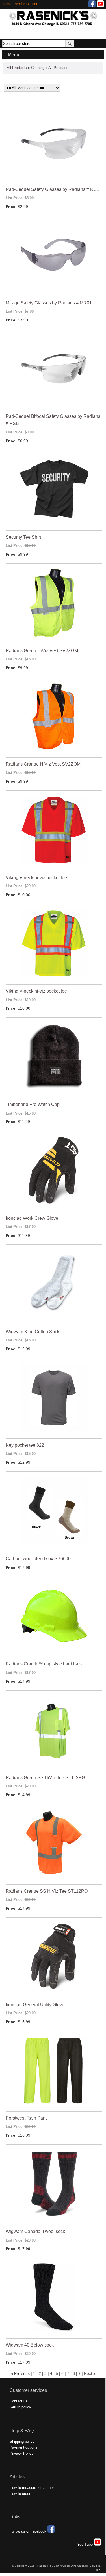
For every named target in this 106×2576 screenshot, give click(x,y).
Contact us (19, 2401)
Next (88, 2373)
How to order (20, 2494)
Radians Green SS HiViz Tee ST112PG (45, 1778)
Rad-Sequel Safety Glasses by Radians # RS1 (52, 189)
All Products (17, 68)
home (7, 4)
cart (35, 4)
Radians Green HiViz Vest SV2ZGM (42, 651)
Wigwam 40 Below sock (30, 2345)
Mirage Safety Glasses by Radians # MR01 (49, 303)
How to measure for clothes (32, 2488)
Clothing (38, 68)
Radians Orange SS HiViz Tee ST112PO (47, 1891)
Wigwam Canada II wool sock (35, 2231)
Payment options (23, 2447)
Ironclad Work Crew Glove (32, 1218)
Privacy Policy (21, 2453)
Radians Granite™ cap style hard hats (44, 1664)
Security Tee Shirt (23, 537)
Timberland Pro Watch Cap (33, 1104)
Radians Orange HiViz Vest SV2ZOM (43, 764)
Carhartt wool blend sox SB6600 (38, 1559)
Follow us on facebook (29, 2531)
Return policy (20, 2407)
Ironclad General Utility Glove (35, 2005)
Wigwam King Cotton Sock (33, 1332)
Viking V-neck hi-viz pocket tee (36, 878)
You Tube (86, 2544)
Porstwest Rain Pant (26, 2118)
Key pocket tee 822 (25, 1445)
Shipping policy (22, 2441)
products (22, 4)
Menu (14, 55)
